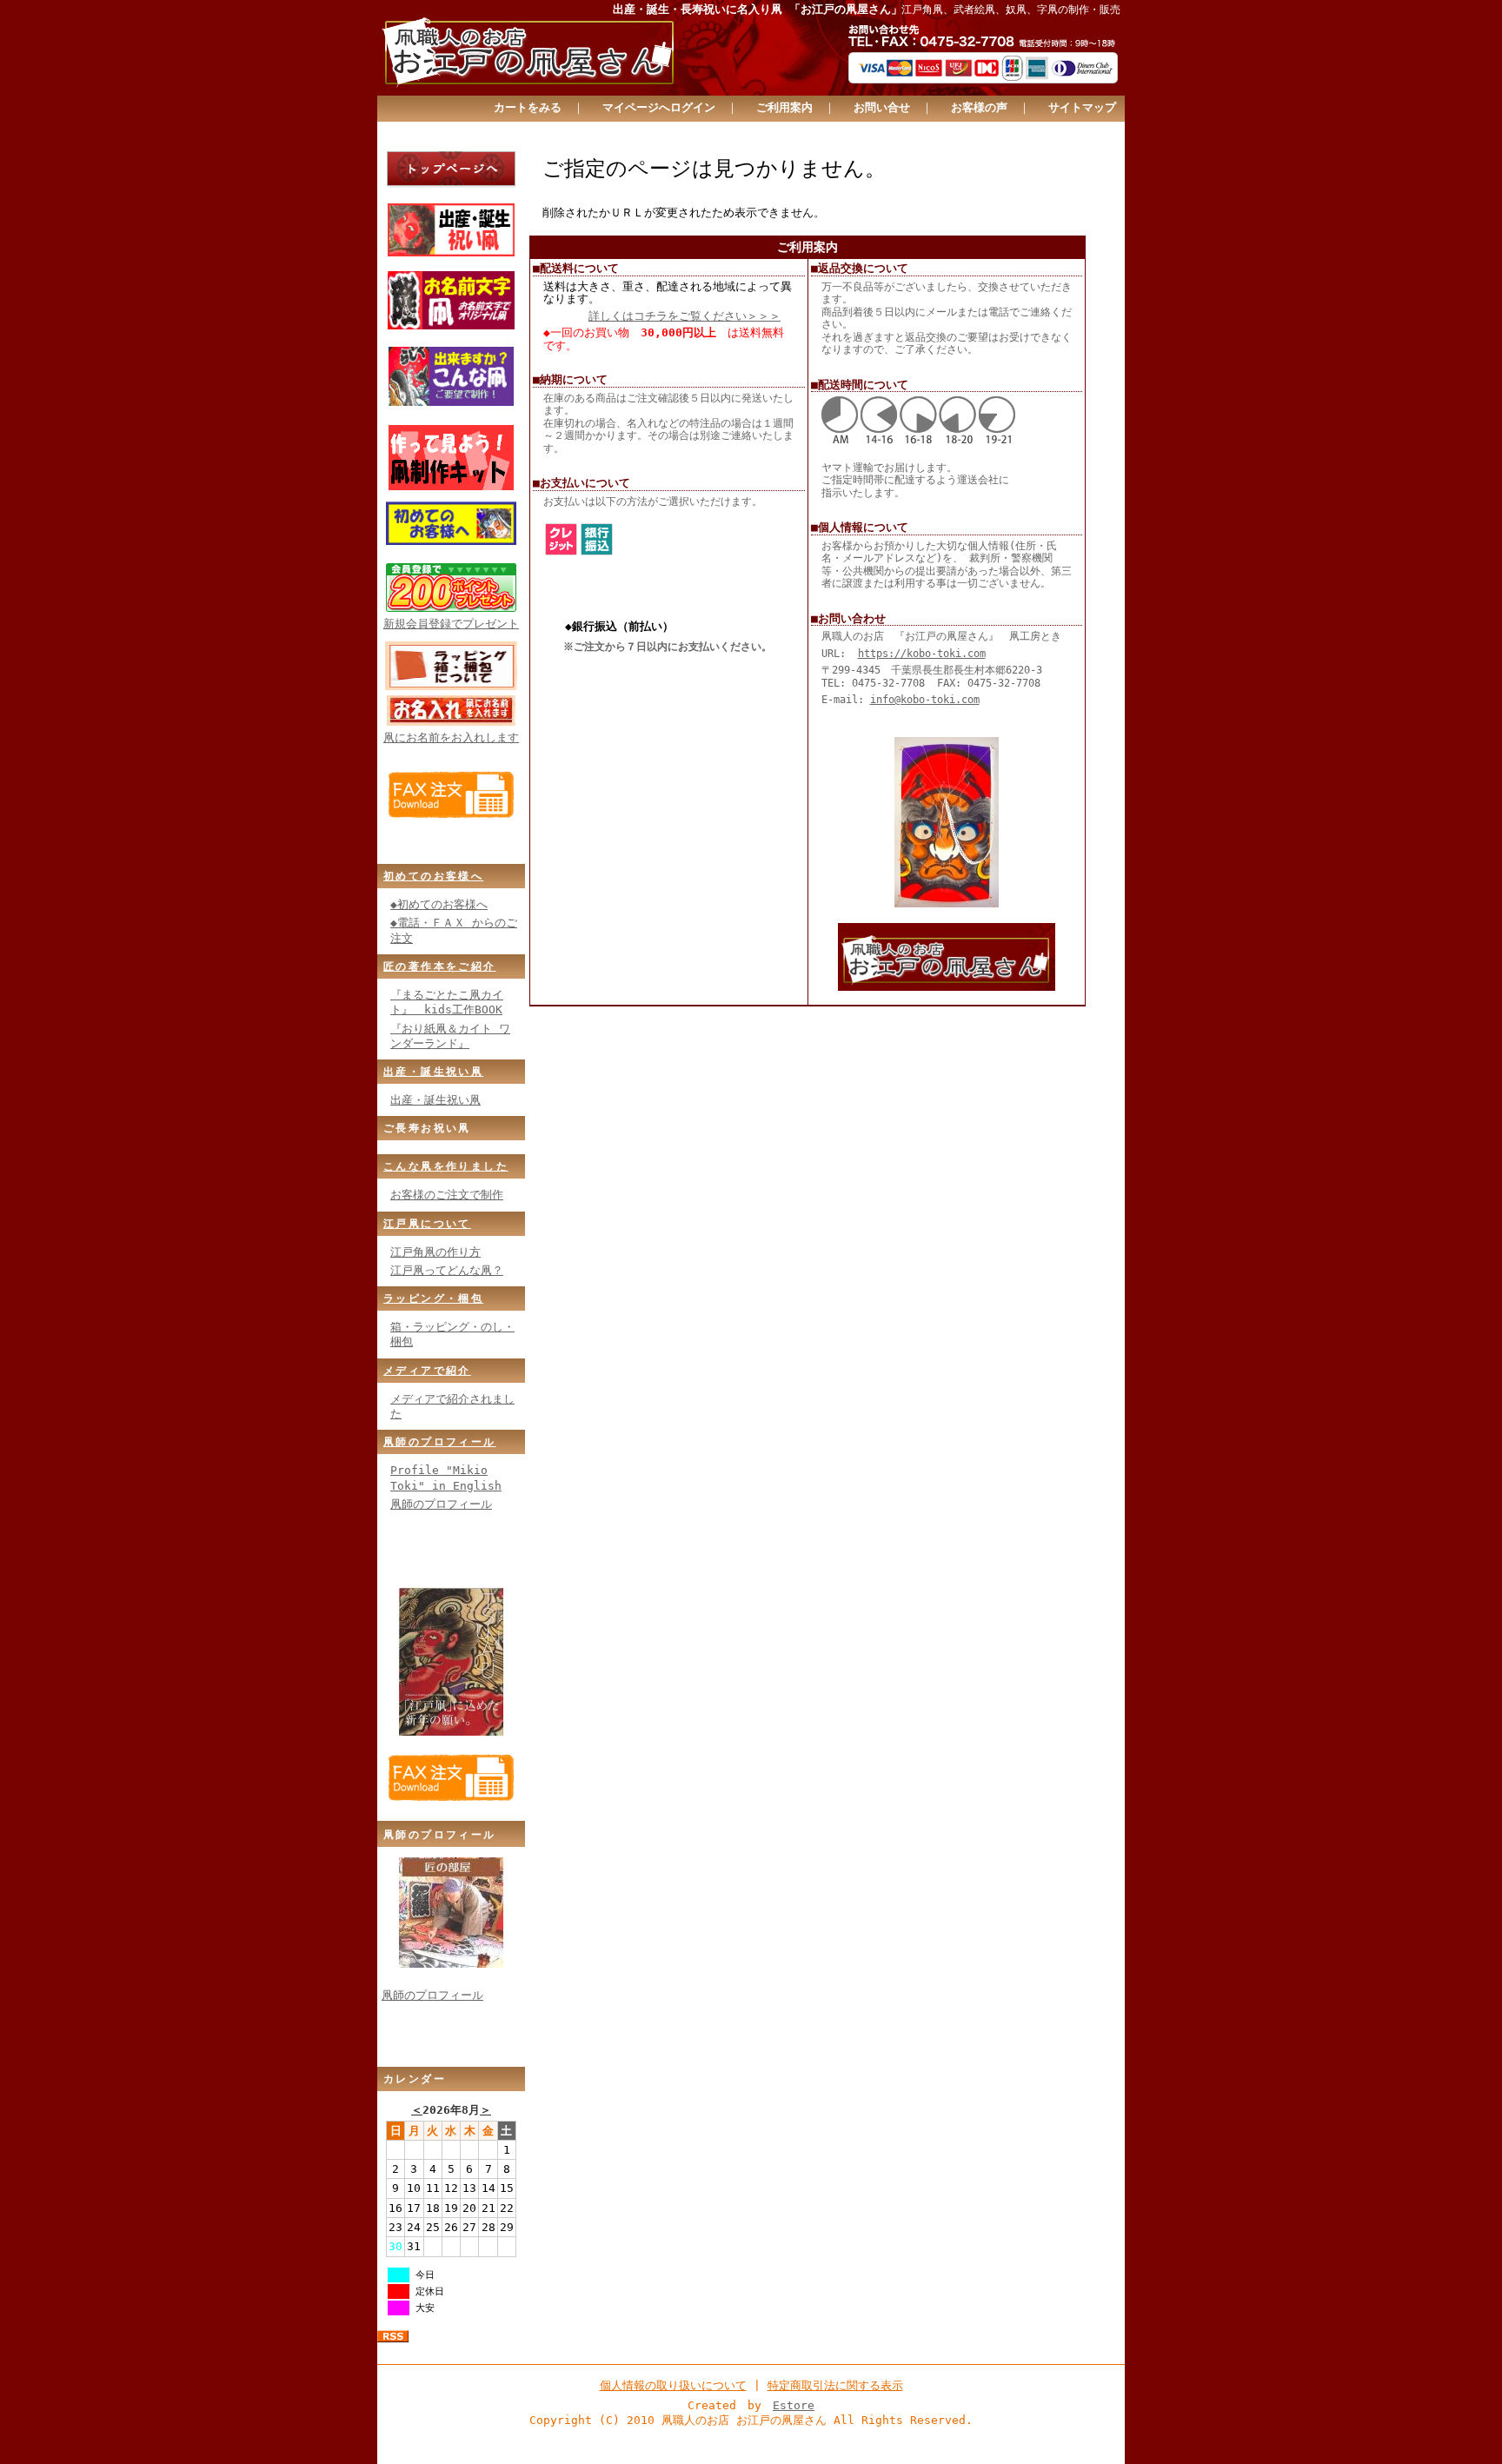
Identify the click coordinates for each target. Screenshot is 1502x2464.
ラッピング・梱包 (433, 1298)
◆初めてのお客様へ (439, 904)
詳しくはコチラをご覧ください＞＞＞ (685, 316)
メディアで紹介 (427, 1371)
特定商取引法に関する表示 (835, 2385)
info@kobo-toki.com (925, 700)
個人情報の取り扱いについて (673, 2385)
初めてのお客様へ (433, 876)
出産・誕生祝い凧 (433, 1072)
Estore (794, 2405)
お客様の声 (979, 107)
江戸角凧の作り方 (435, 1252)
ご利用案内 (784, 107)
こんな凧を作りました (446, 1166)
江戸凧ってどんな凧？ (447, 1270)
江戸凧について (427, 1224)
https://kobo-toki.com (922, 654)
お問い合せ (882, 107)
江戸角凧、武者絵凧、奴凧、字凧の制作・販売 (1011, 10)
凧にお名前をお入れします (451, 737)
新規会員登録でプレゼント (451, 624)
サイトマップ (1082, 107)
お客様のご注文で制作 (447, 1195)
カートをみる (528, 107)
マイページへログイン (659, 107)
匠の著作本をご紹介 (440, 966)
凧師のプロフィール (440, 1442)
